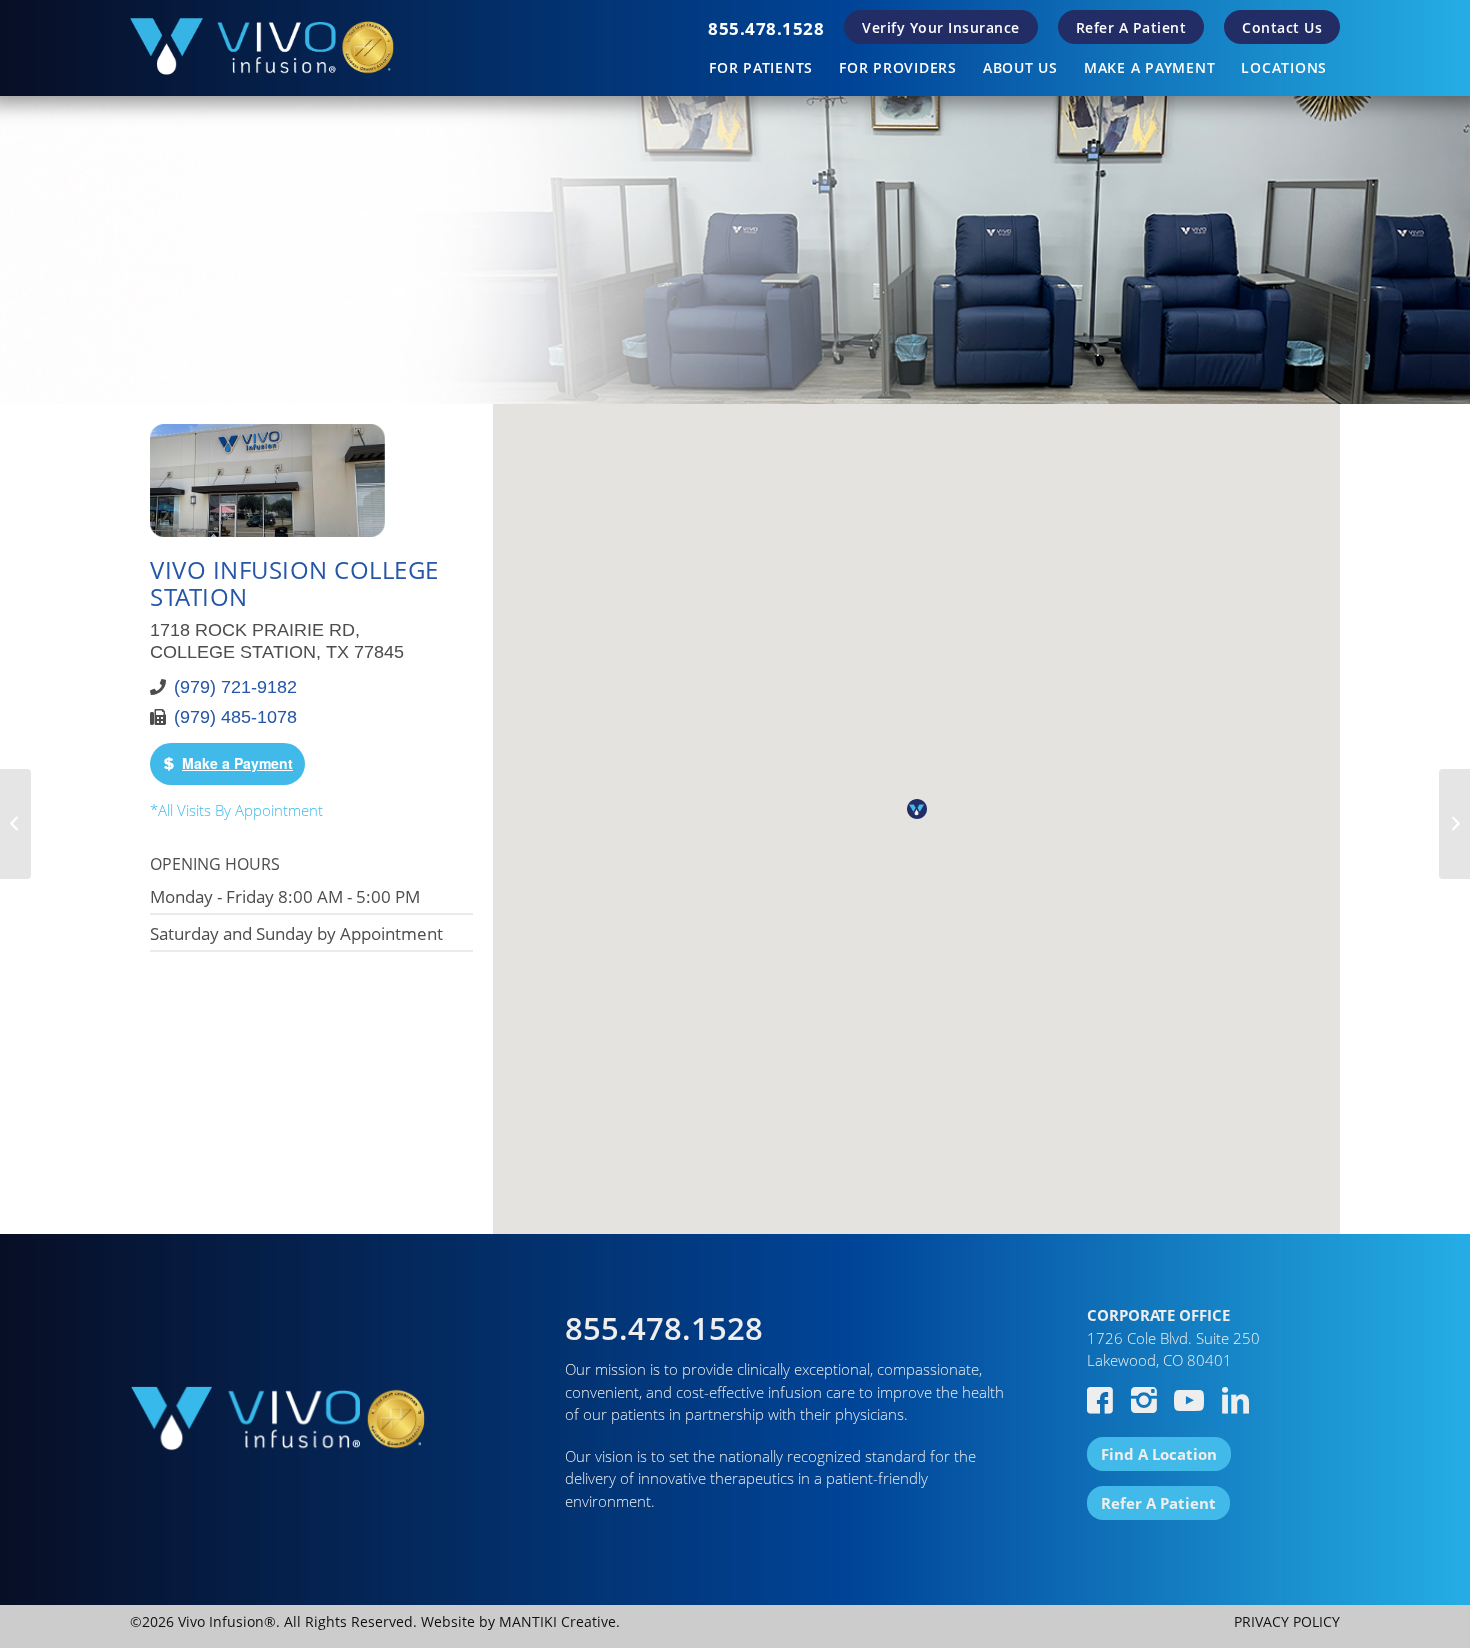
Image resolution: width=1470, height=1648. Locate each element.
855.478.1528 (766, 28)
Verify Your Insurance (941, 27)
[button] (917, 809)
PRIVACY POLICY (1287, 1621)
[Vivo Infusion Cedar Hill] (15, 824)
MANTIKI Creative (557, 1621)
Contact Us (1282, 27)
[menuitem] (766, 28)
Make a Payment (237, 763)
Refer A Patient (1131, 27)
